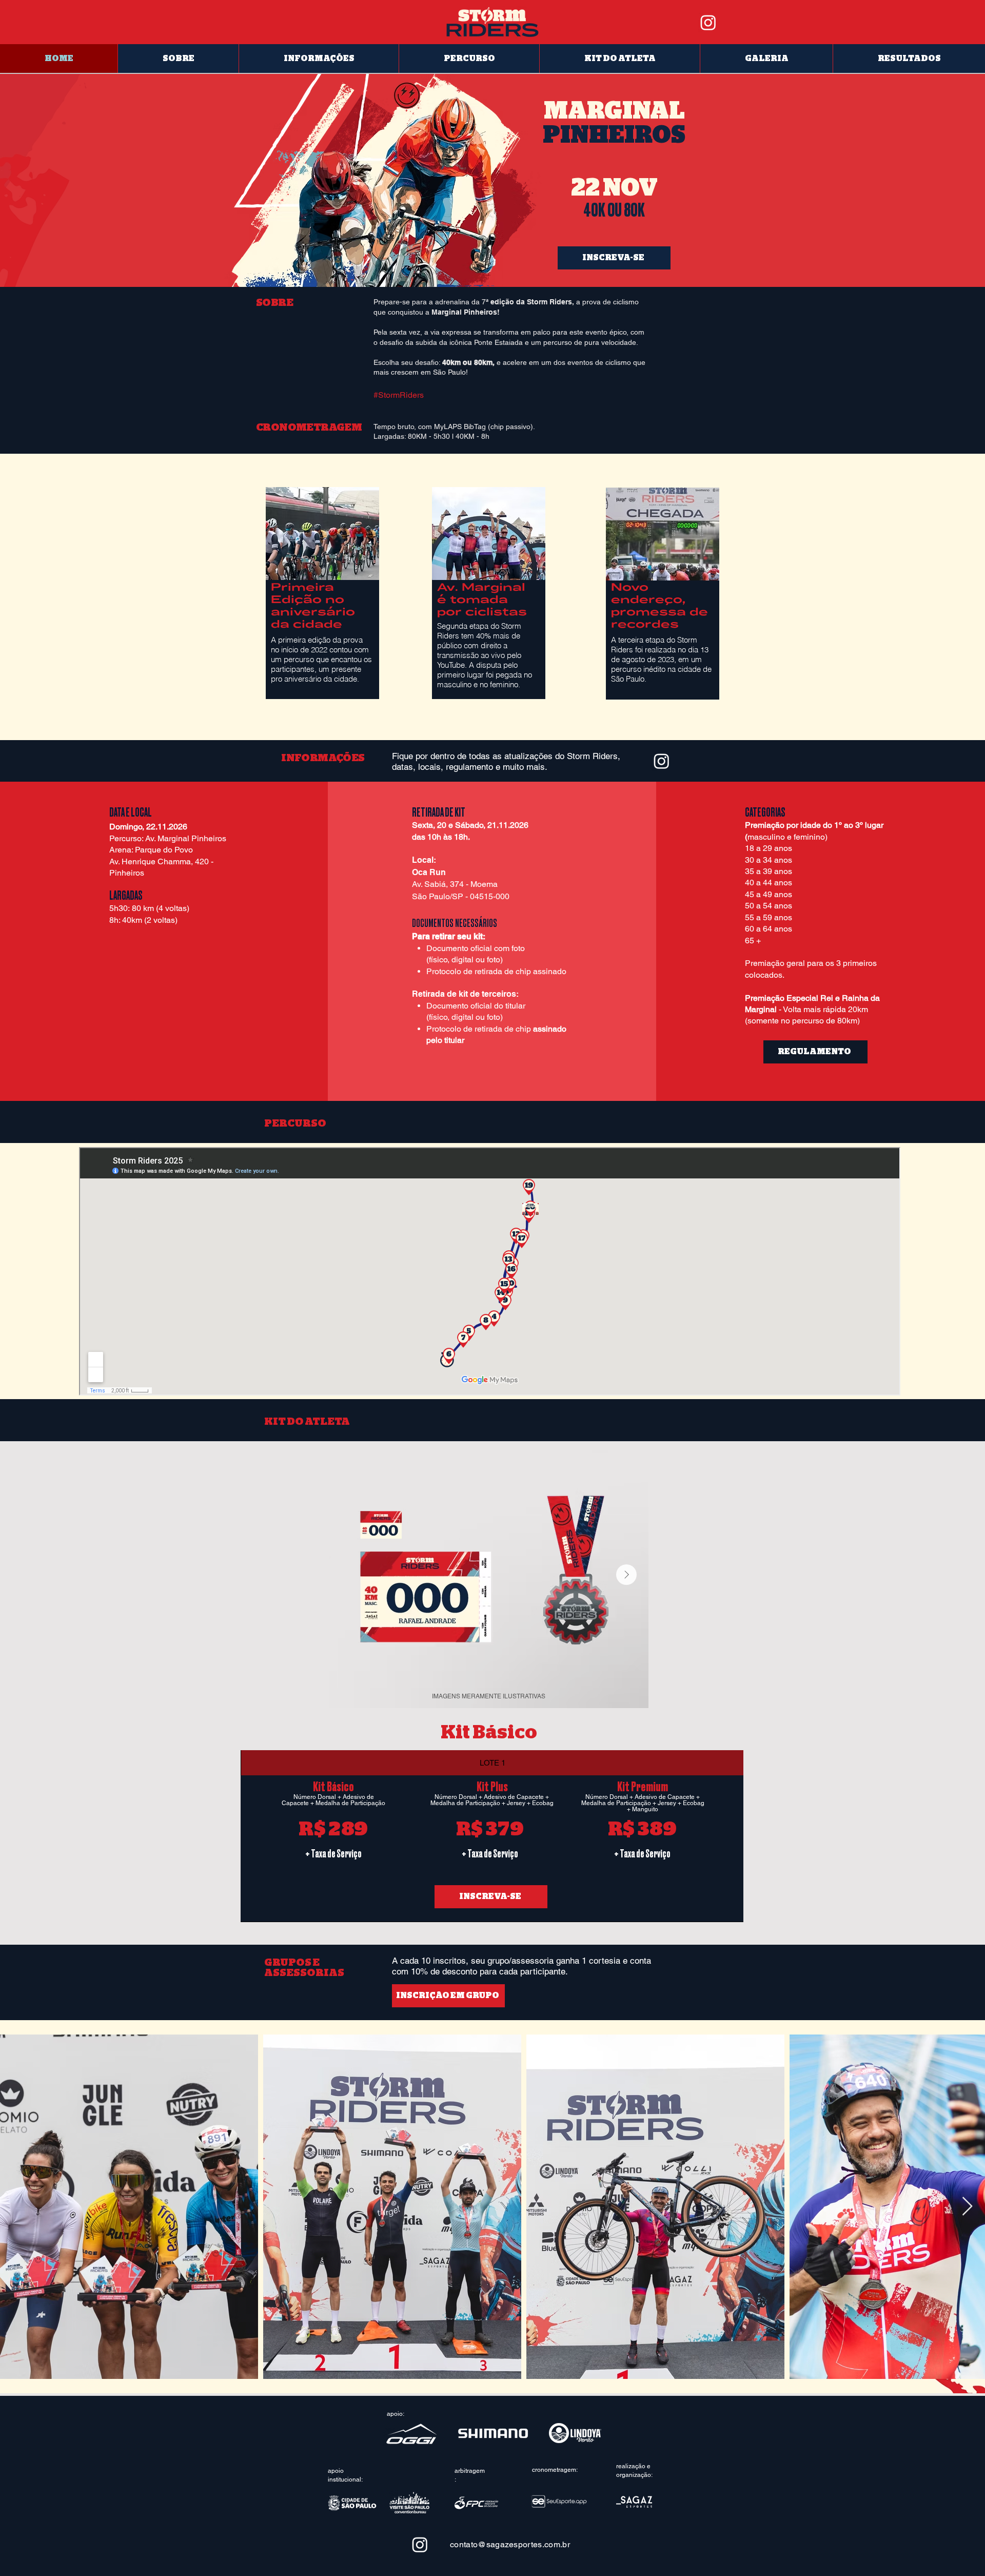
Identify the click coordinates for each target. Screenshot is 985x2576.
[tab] (492, 1763)
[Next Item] (626, 1575)
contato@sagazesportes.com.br (510, 2544)
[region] (322, 598)
